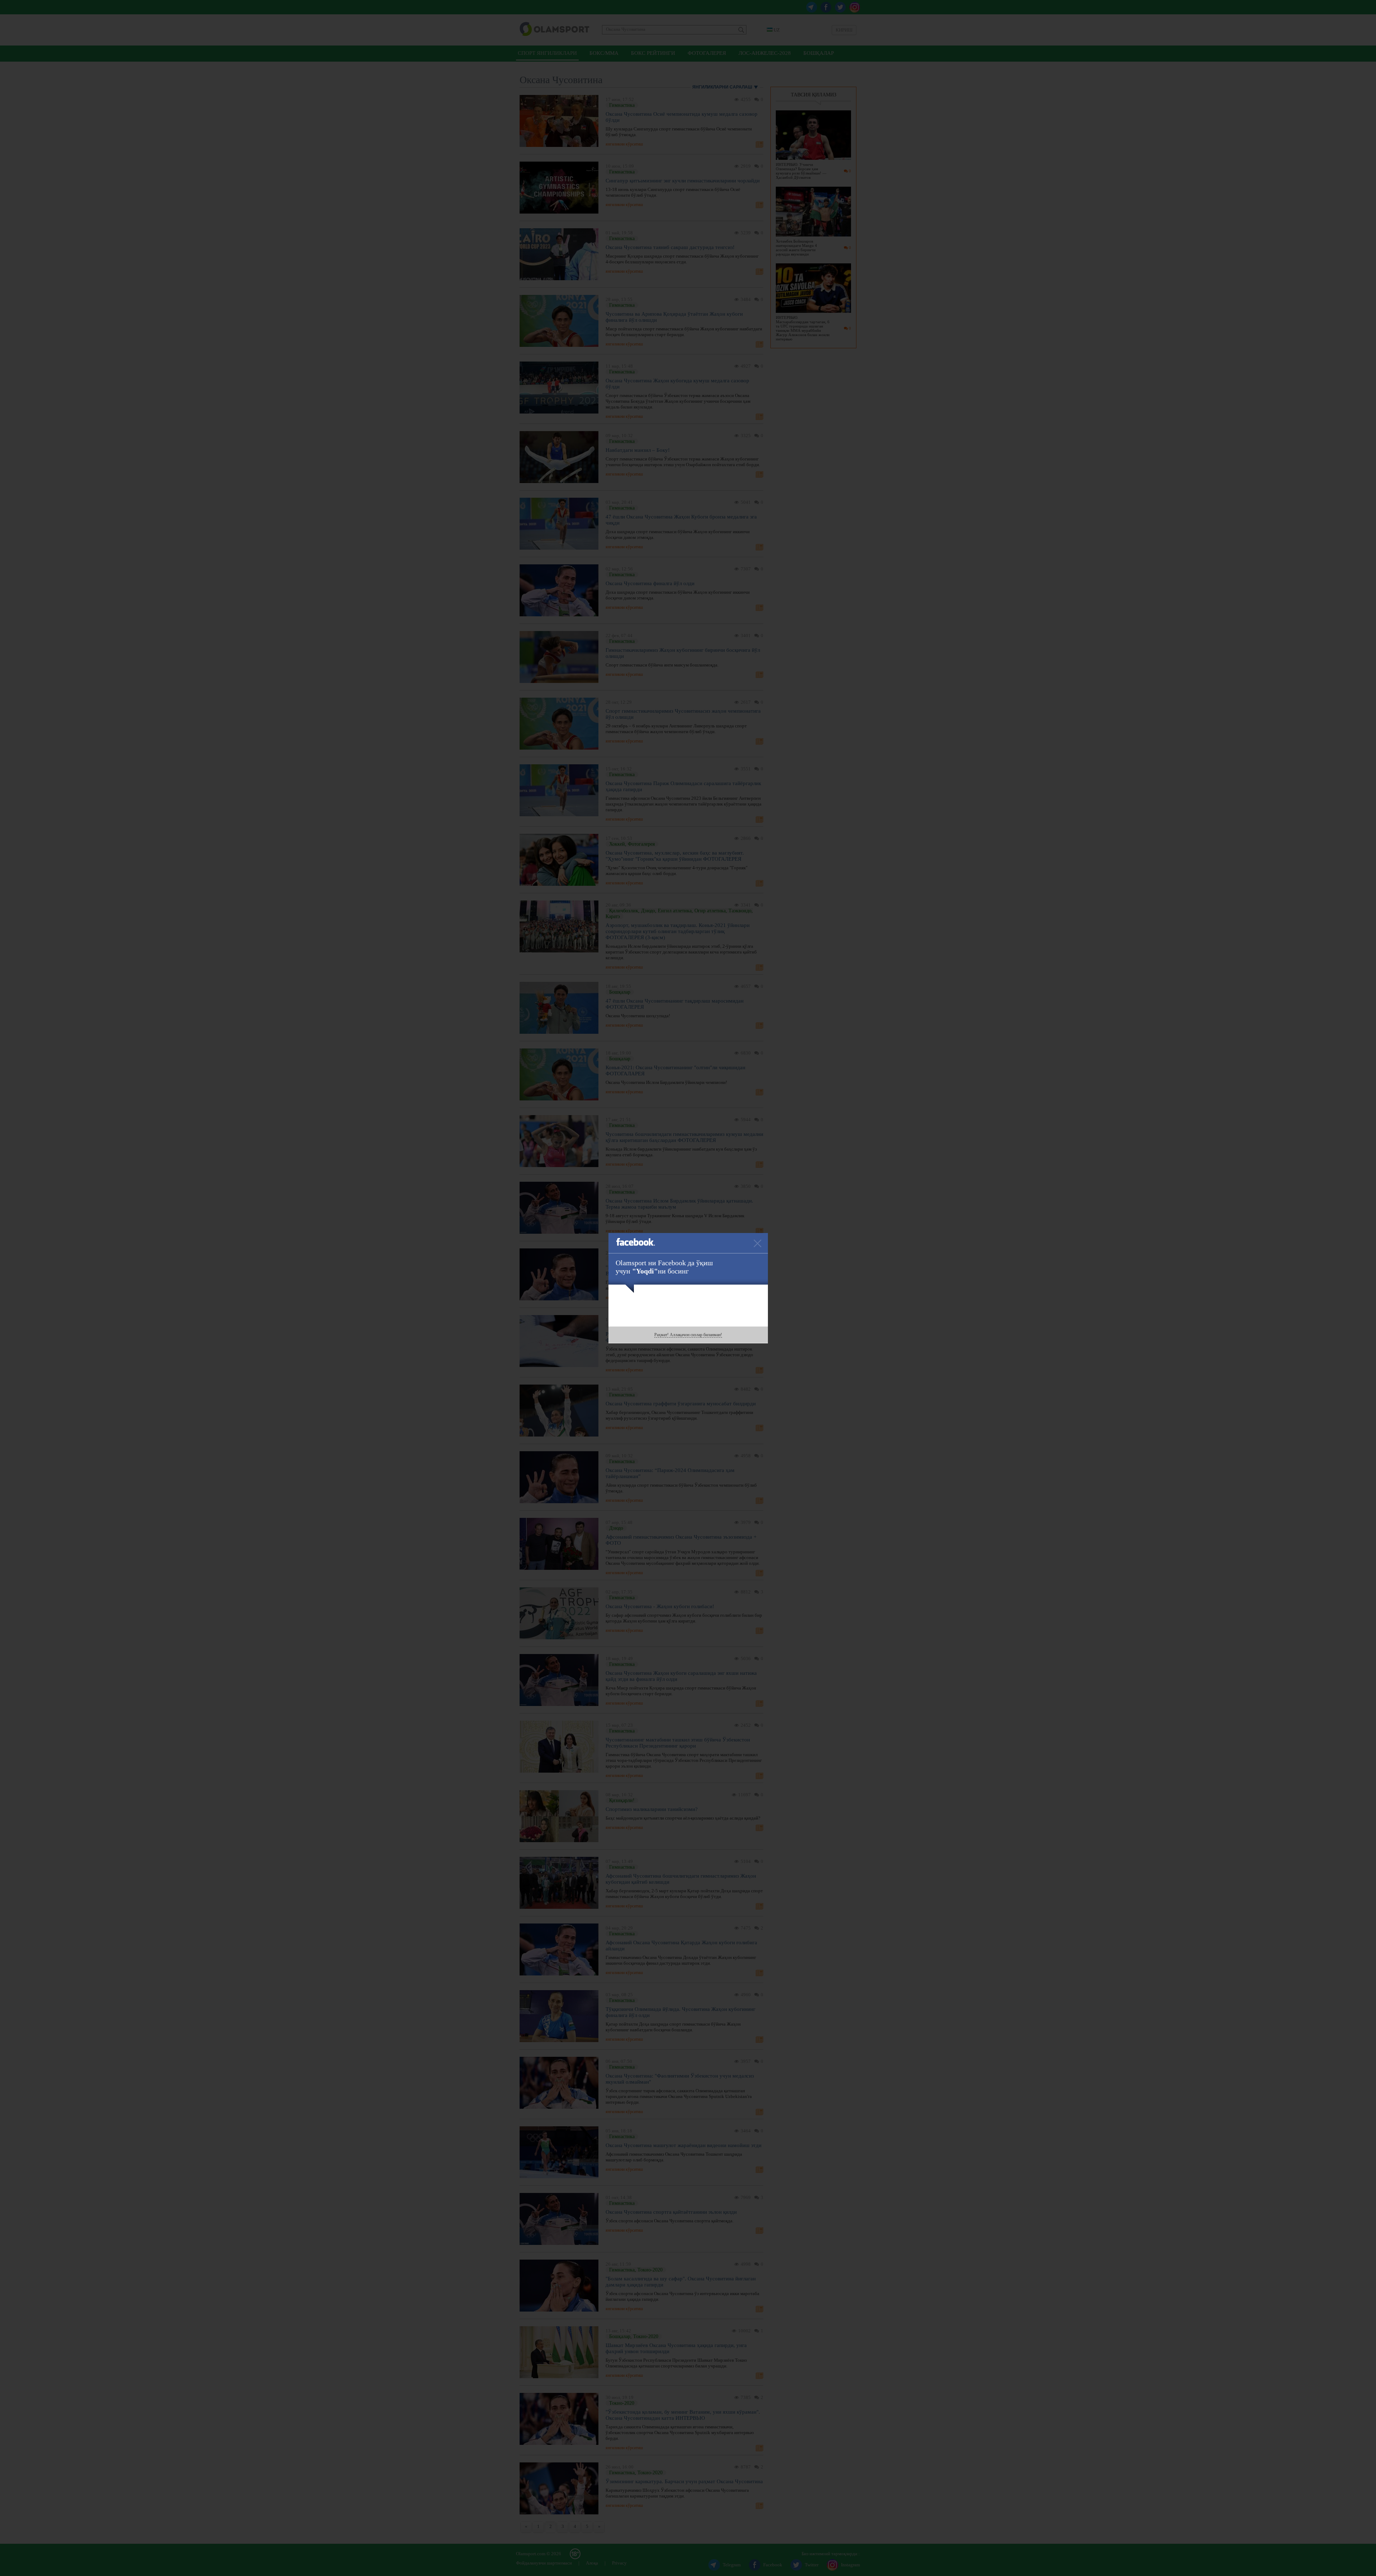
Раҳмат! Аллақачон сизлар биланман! (688, 1335)
